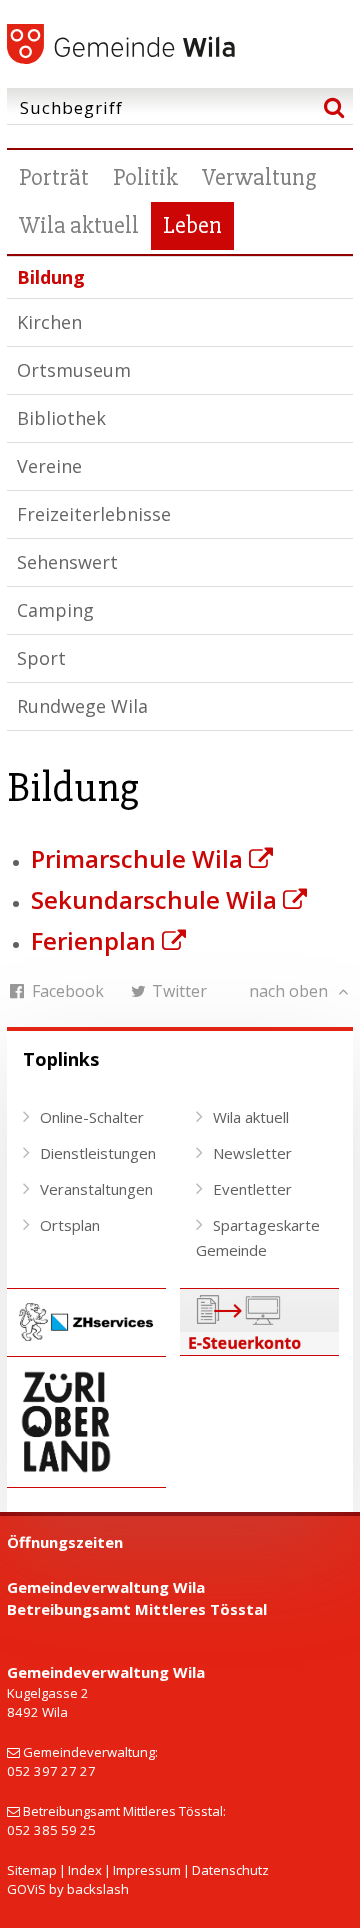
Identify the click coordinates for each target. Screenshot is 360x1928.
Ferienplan (93, 940)
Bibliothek (61, 418)
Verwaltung (259, 177)
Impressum (147, 1870)
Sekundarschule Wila (154, 899)
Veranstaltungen (96, 1189)
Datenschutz (230, 1870)
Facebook (66, 991)
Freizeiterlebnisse (94, 514)
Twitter (177, 991)
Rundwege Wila (82, 706)
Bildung (51, 277)
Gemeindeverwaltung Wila (106, 1587)
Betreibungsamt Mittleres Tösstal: (124, 1811)
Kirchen (49, 322)
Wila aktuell (79, 225)
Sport (41, 658)
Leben (192, 225)
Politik (145, 177)
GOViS (26, 1889)
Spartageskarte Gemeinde (258, 1238)
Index (85, 1870)
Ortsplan (70, 1225)
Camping (55, 610)
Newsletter (252, 1153)
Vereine (49, 466)
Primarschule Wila (137, 858)
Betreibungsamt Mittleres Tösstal (137, 1609)
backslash (98, 1889)
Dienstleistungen (98, 1153)
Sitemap (32, 1870)
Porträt (54, 177)
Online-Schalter (92, 1117)
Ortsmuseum (74, 370)
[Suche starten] (333, 106)
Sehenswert (67, 562)
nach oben (290, 991)
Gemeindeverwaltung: (90, 1752)
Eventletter (252, 1189)
